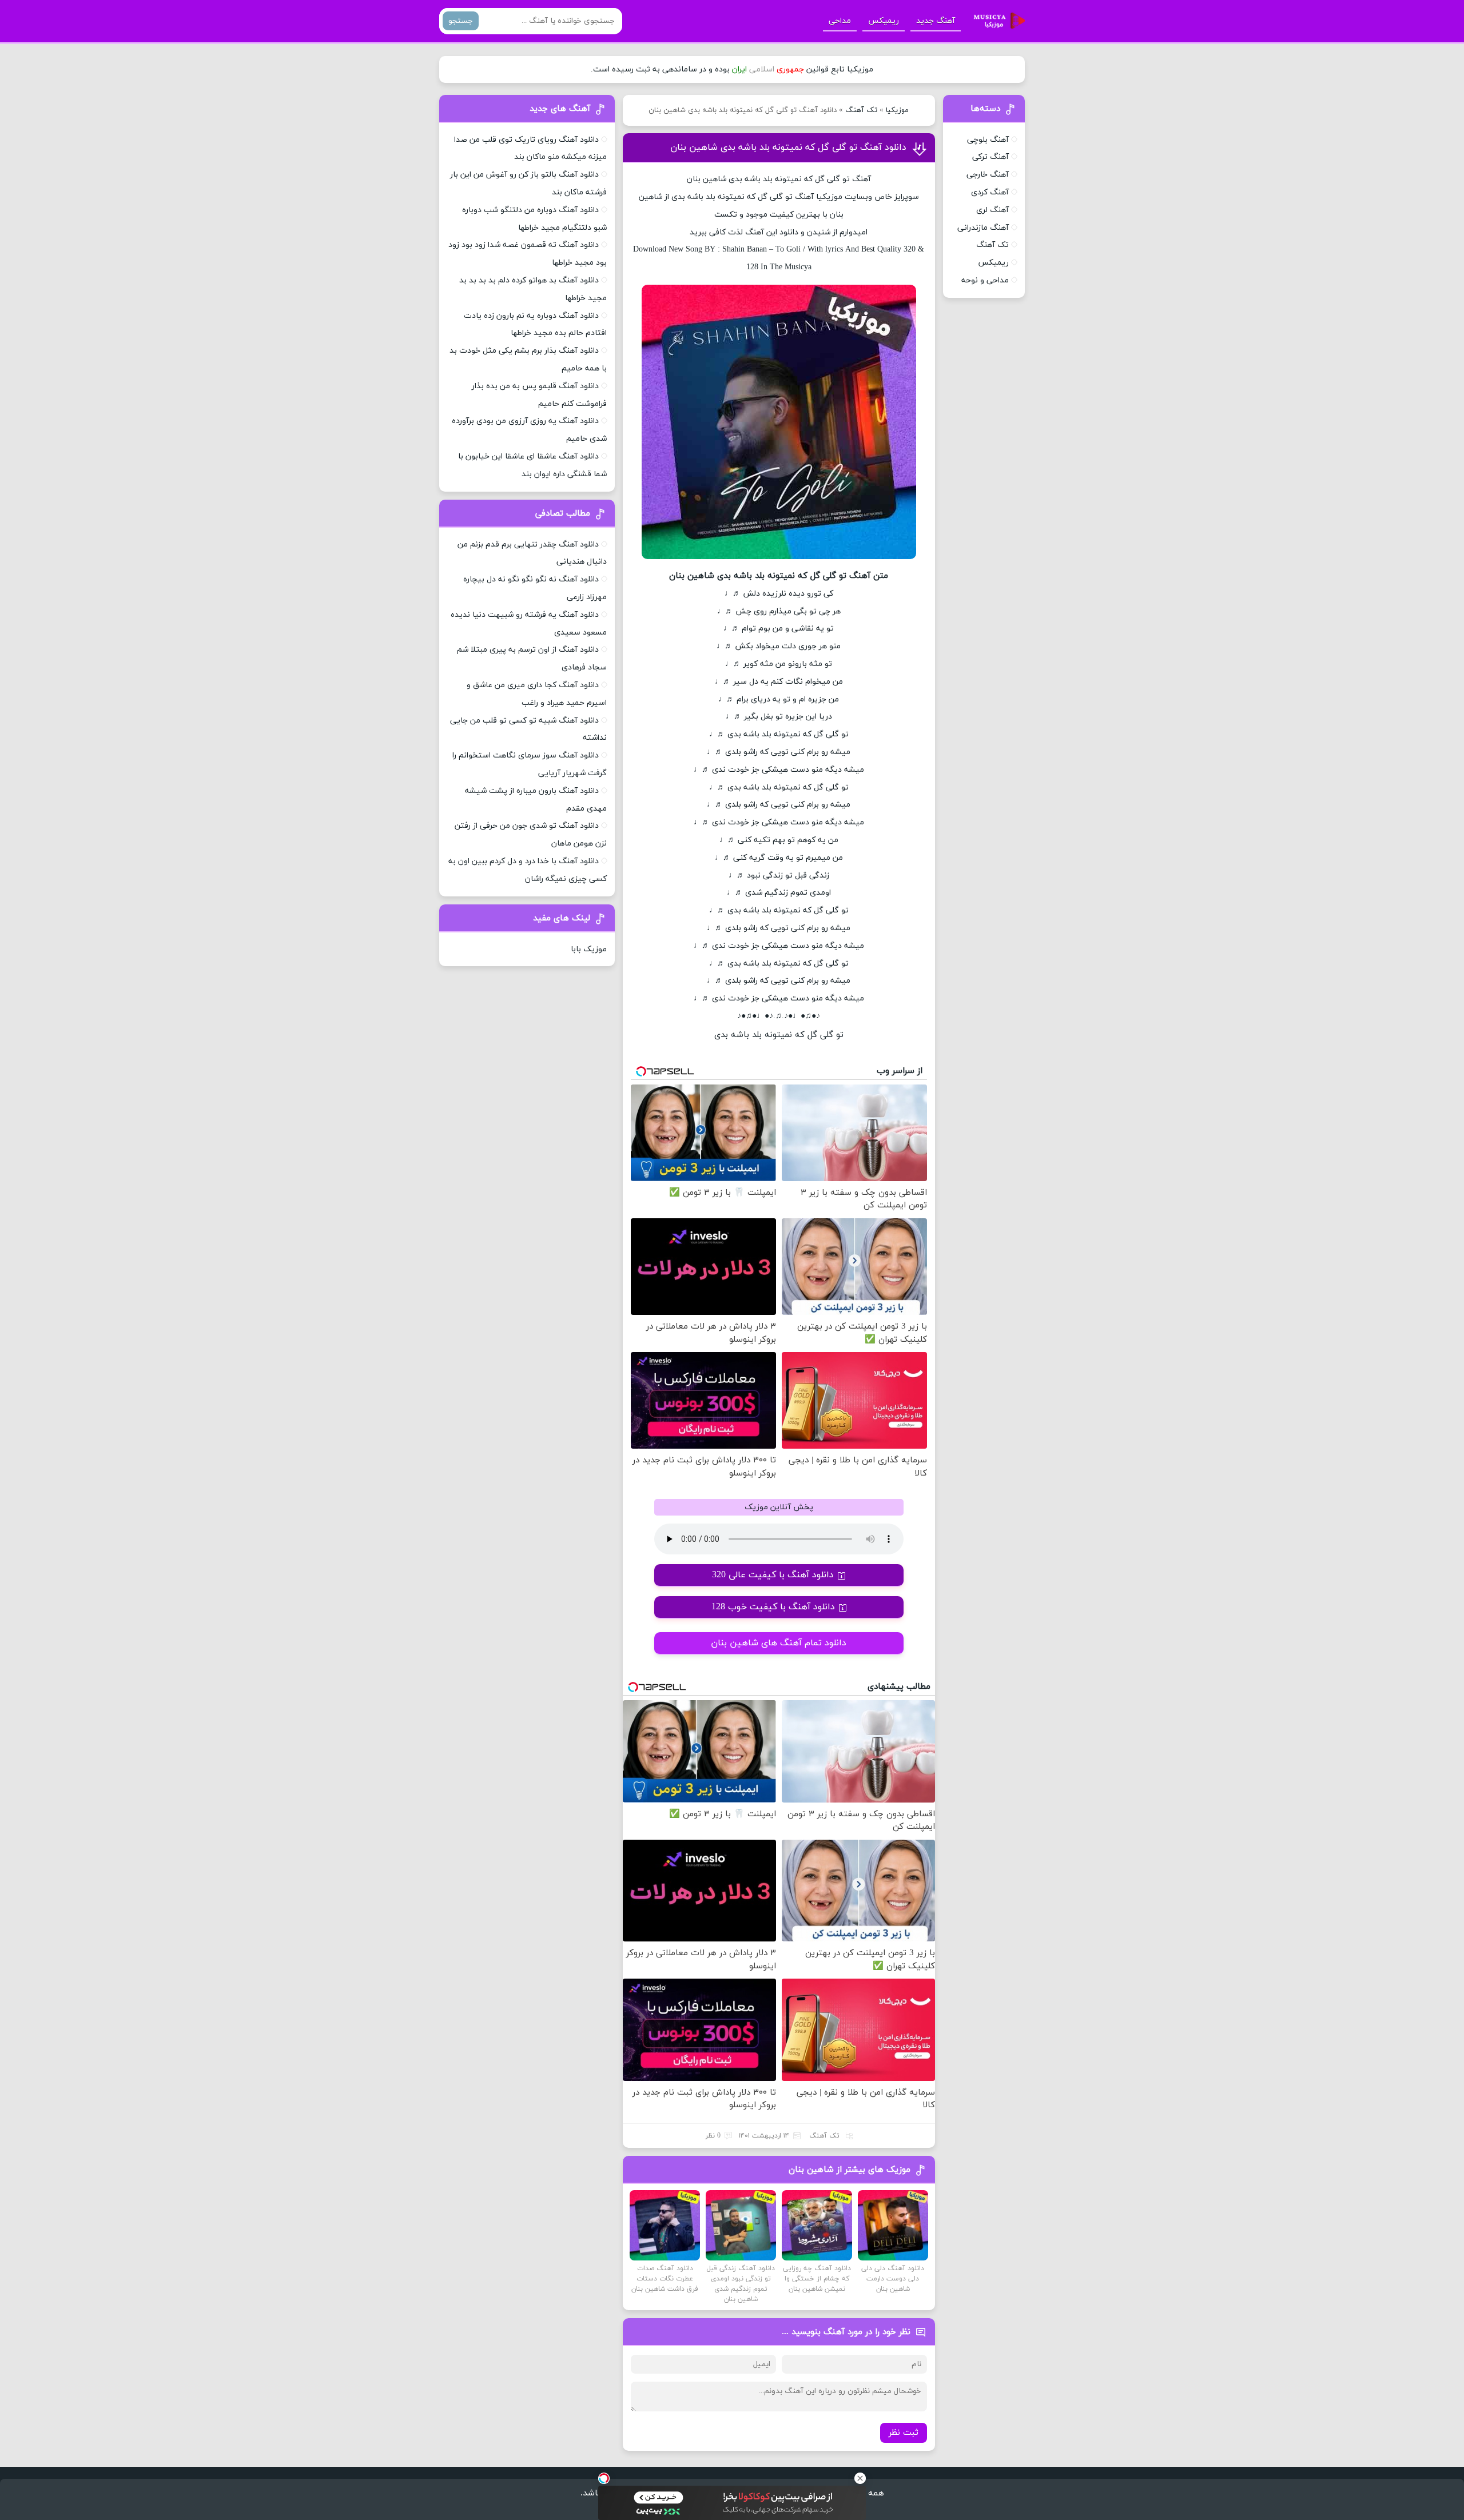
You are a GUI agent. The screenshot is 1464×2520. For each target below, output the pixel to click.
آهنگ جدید (936, 21)
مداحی (840, 21)
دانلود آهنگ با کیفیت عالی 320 (773, 1575)
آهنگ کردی (990, 192)
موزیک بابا (589, 949)
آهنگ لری (992, 210)
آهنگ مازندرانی (983, 228)
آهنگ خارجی (988, 175)
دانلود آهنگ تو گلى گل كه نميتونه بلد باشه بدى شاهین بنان (788, 147)
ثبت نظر (904, 2433)
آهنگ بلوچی (988, 140)
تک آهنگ (861, 110)
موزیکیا (897, 110)
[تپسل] (604, 2478)
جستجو (461, 21)
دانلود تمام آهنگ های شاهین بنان (779, 1643)
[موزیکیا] (996, 21)
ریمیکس (884, 21)
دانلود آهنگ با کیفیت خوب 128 (773, 1607)
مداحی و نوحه (985, 280)
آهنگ (804, 197)
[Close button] (860, 2478)
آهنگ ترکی (990, 157)
